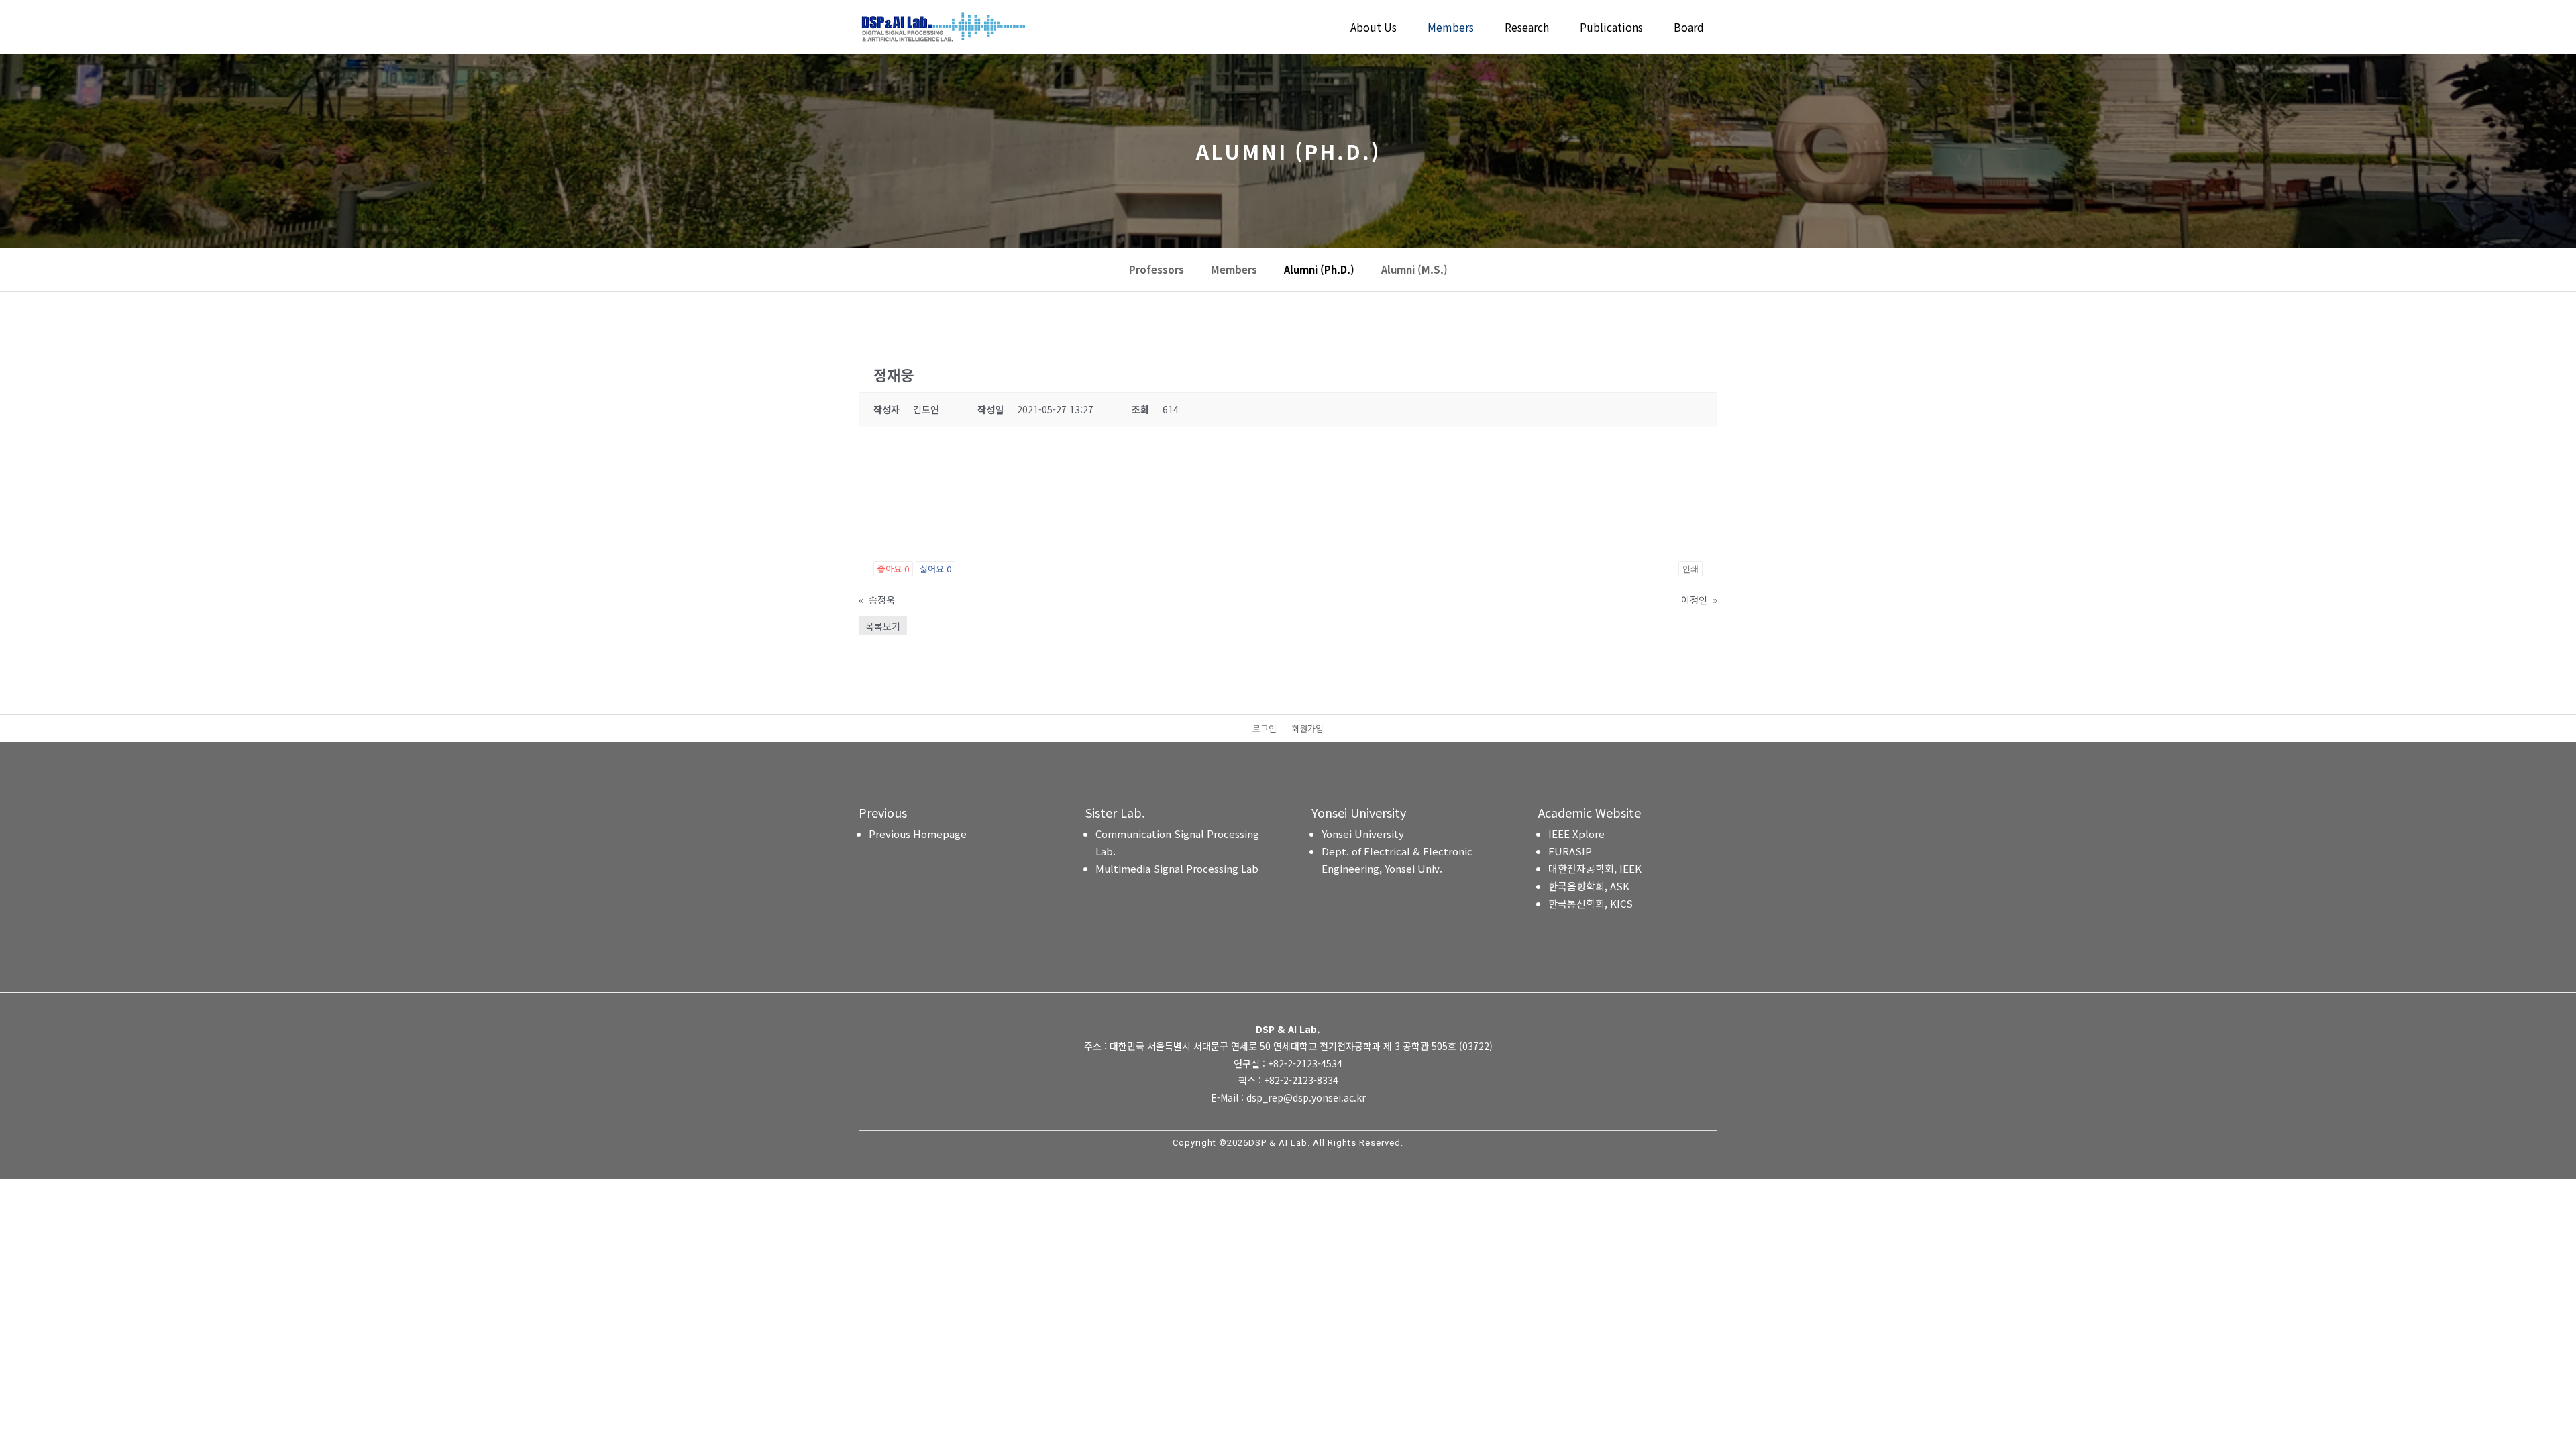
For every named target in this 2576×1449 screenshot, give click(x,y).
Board (1689, 29)
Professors (1157, 270)
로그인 (1265, 729)
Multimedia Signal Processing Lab (1177, 868)
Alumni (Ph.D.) (1319, 270)
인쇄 (1690, 569)
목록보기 (883, 626)
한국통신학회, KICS (1591, 903)
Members (1451, 29)
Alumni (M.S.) (1414, 270)
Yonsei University (1363, 834)
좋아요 (893, 569)
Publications (1611, 29)
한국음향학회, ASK (1589, 886)
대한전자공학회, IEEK (1595, 868)
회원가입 (1307, 729)
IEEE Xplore (1576, 834)
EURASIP (1570, 851)
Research (1527, 29)
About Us (1374, 29)
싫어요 (935, 569)
